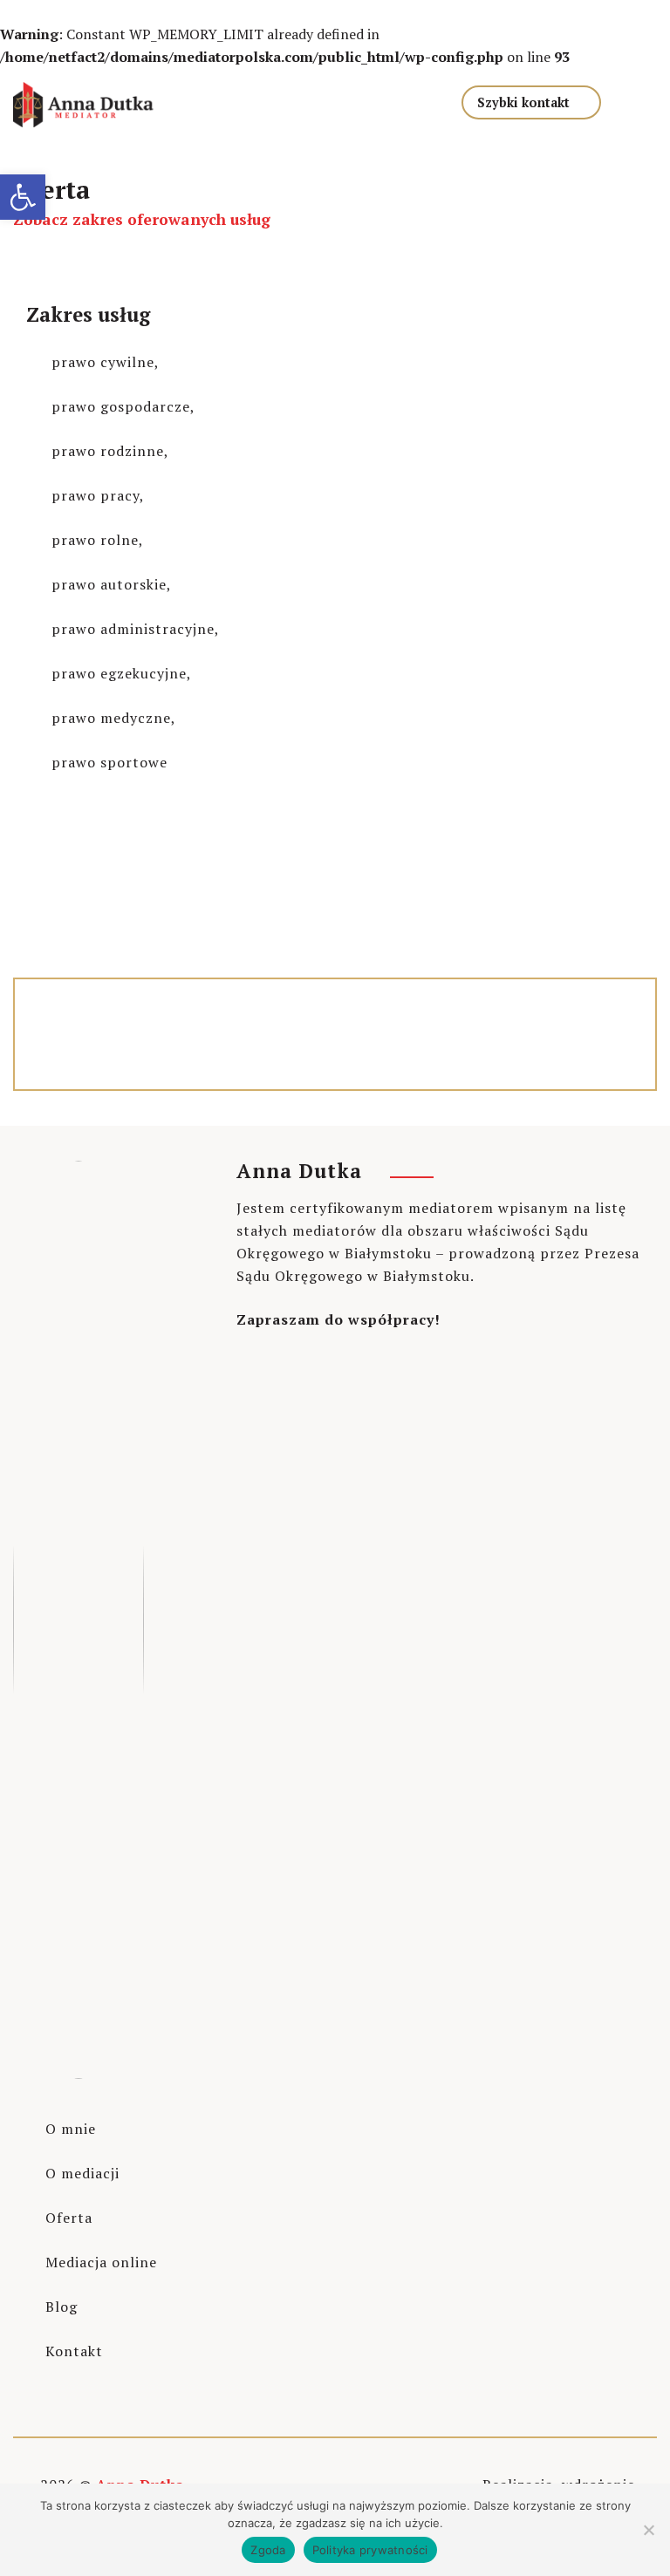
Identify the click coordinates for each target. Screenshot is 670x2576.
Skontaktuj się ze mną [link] (109, 936)
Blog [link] (62, 2307)
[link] (23, 197)
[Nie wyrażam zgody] (648, 2530)
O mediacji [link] (82, 2173)
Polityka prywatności (370, 2550)
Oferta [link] (69, 2218)
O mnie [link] (71, 2129)
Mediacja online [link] (101, 2262)
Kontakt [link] (74, 2351)
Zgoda (268, 2550)
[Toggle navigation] (373, 99)
